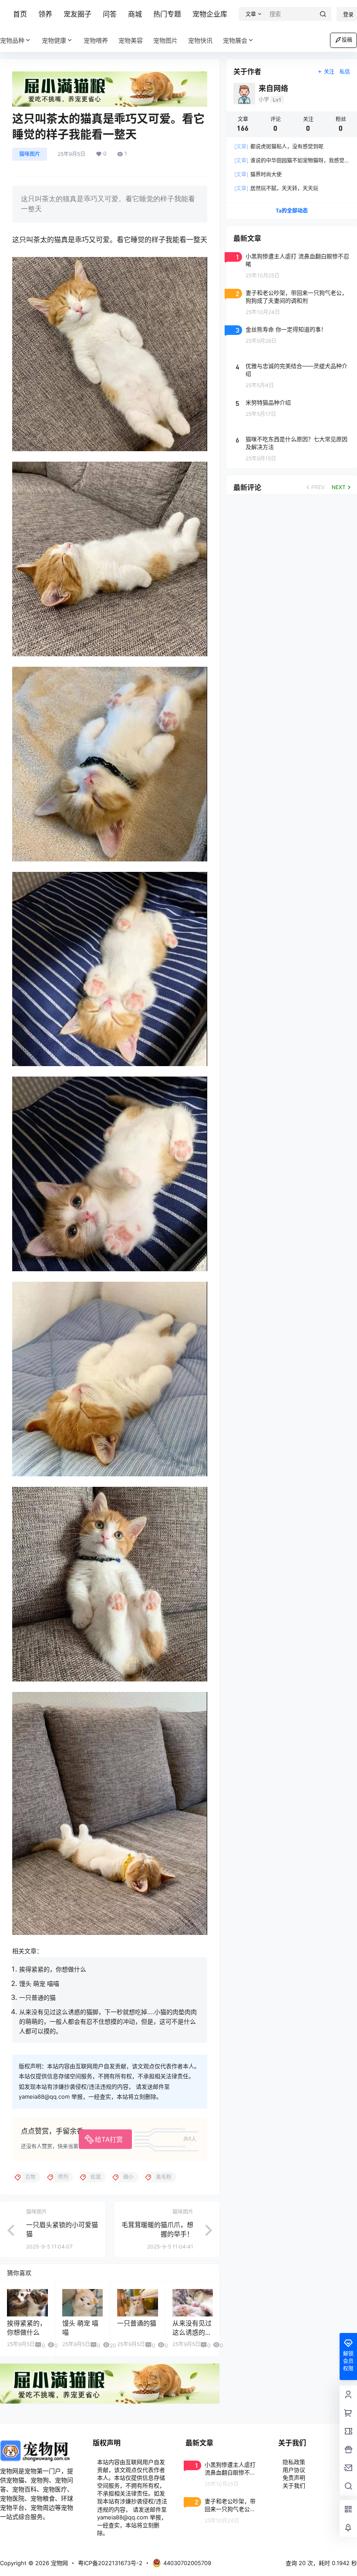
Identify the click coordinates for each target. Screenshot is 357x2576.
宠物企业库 (210, 14)
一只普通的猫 (37, 1997)
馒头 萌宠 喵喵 (39, 1983)
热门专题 (167, 14)
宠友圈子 (77, 14)
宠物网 (59, 2563)
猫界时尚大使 (258, 174)
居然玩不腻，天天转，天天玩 (276, 188)
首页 (20, 14)
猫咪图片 (30, 154)
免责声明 (294, 2478)
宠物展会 (235, 40)
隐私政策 (294, 2462)
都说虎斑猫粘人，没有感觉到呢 (279, 147)
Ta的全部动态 (292, 211)
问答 (110, 14)
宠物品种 (12, 40)
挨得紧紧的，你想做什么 (53, 1969)
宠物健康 (54, 40)
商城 (135, 14)
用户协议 (294, 2470)
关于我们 (294, 2485)
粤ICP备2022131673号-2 (110, 2563)
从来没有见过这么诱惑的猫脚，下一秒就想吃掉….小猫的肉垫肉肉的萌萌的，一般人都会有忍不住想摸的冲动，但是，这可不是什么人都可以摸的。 (108, 2022)
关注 (329, 72)
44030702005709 (187, 2563)
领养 (45, 14)
